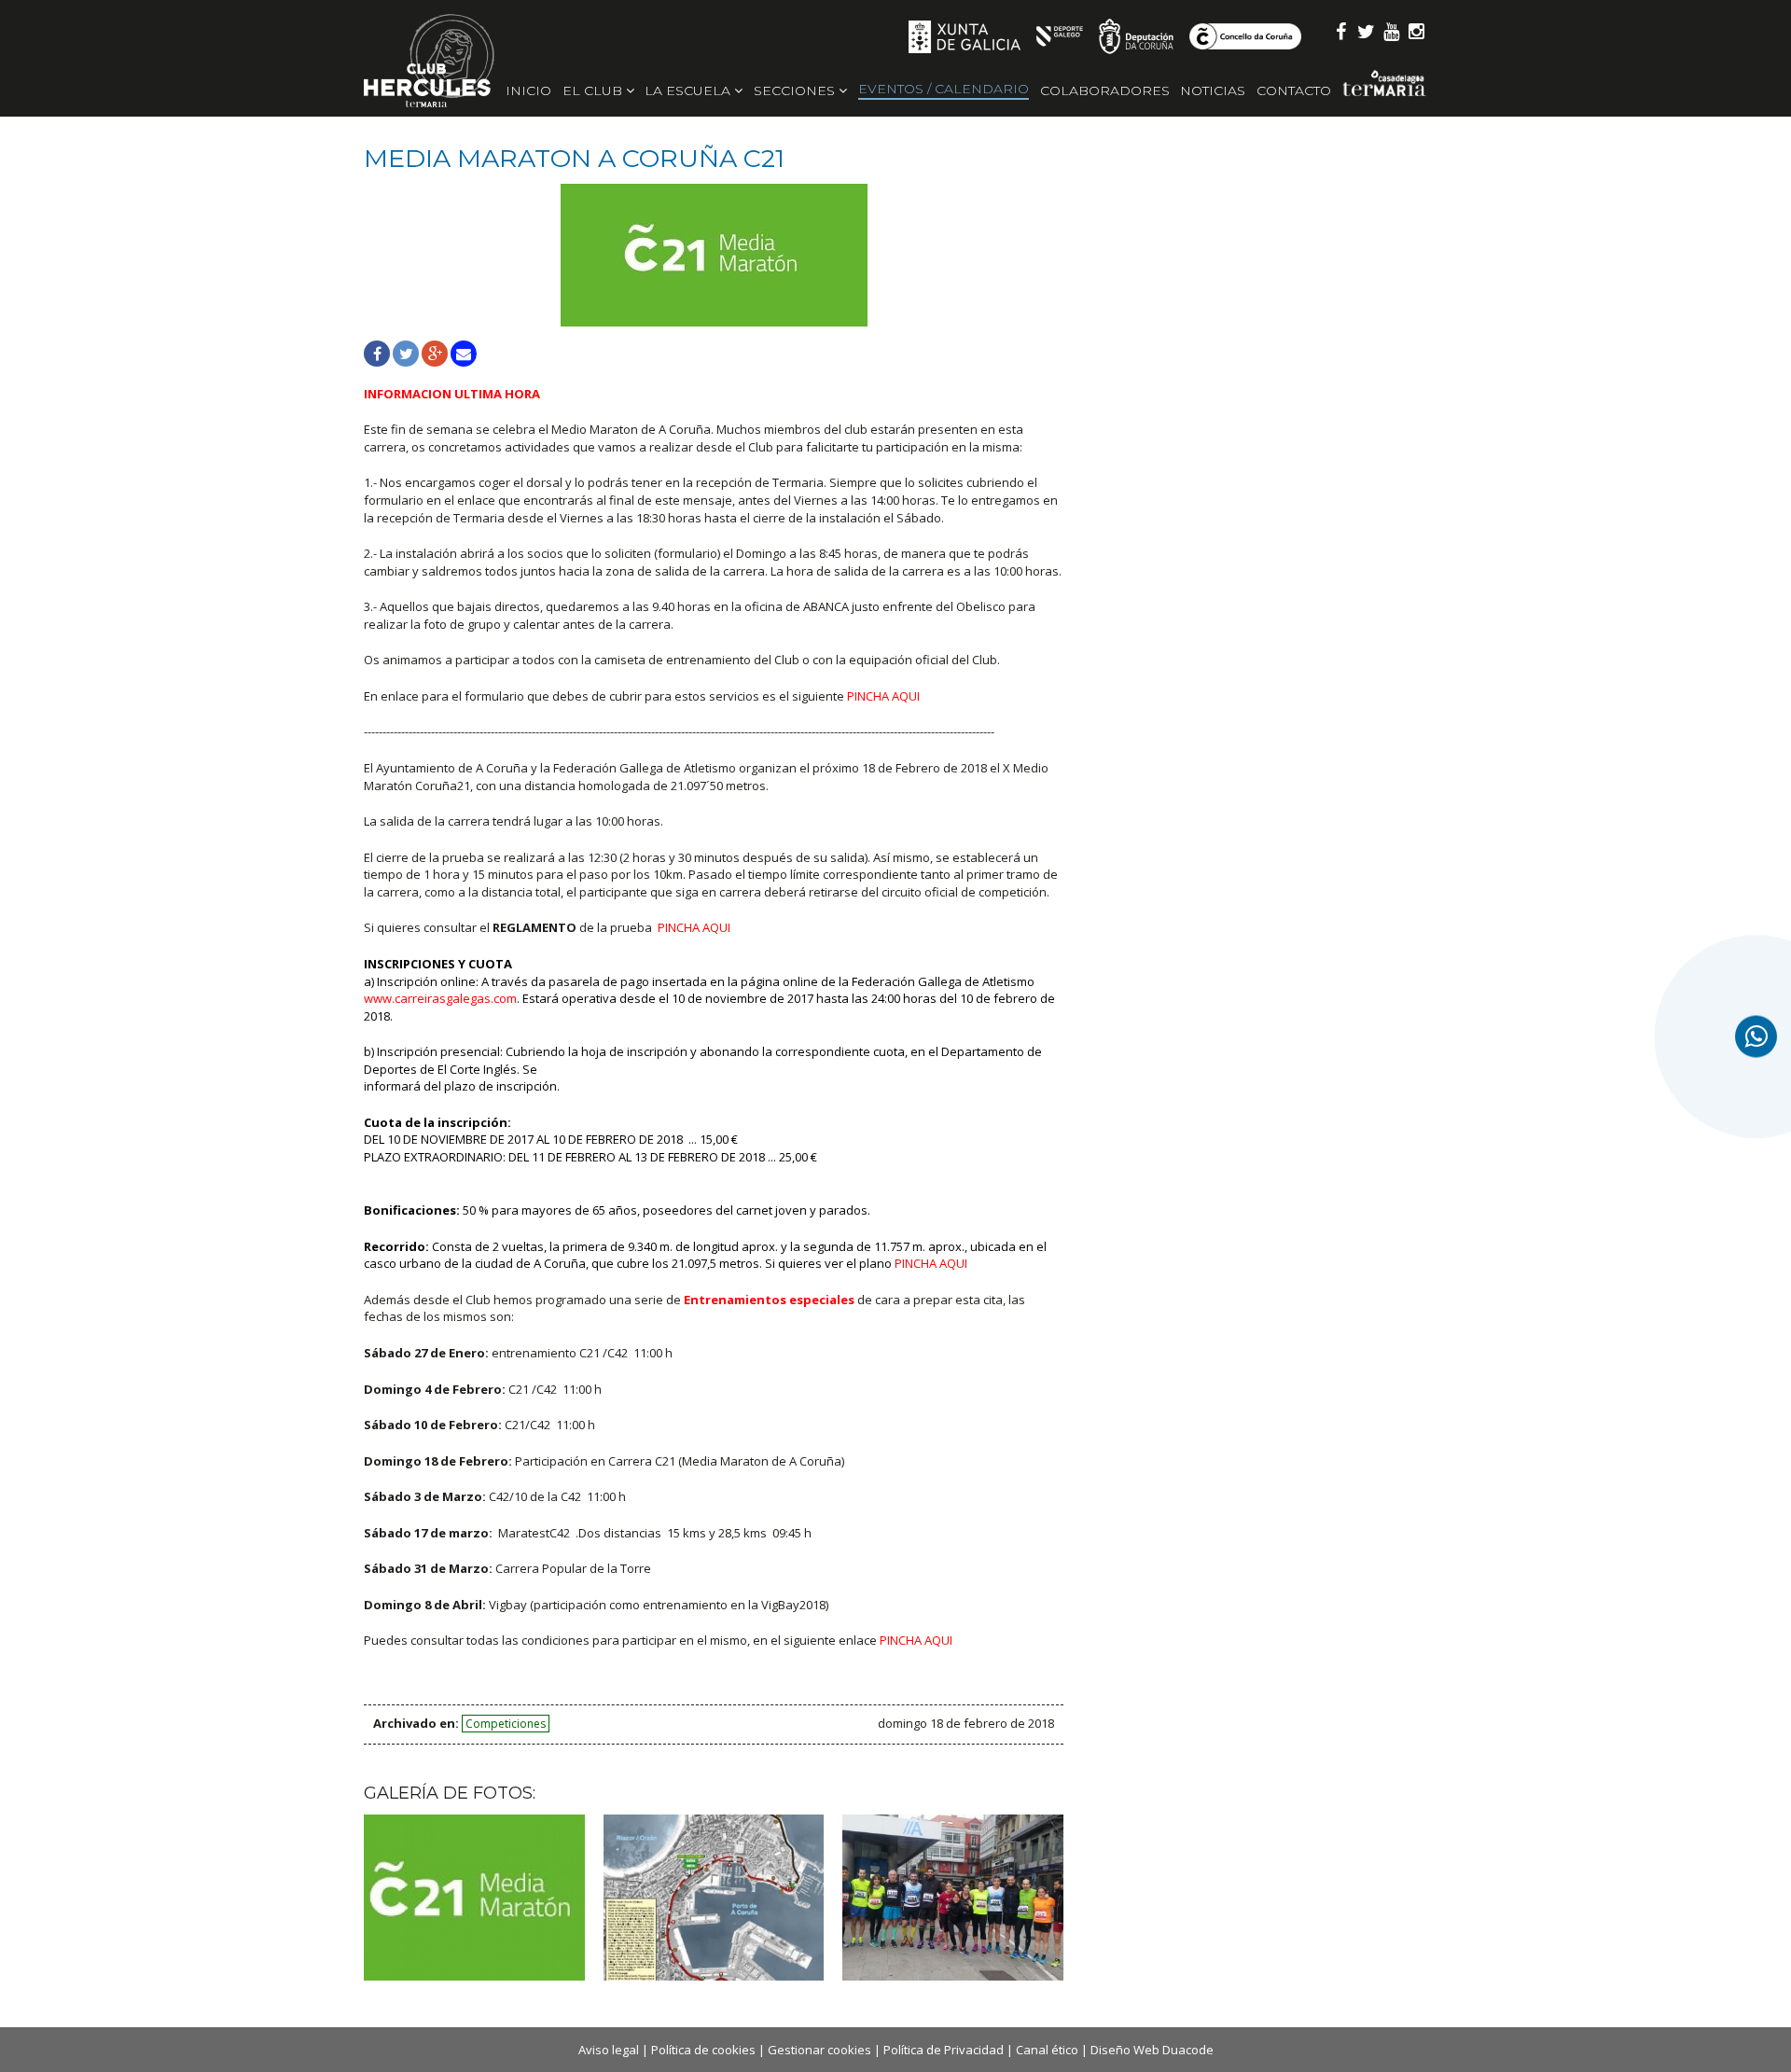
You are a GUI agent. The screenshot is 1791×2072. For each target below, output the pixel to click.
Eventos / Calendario (944, 89)
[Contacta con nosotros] (1756, 1036)
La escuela (689, 90)
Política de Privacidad (944, 2050)
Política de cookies (703, 2050)
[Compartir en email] (464, 354)
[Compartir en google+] (435, 354)
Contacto (1294, 90)
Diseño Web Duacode (1152, 2050)
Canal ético (1047, 2050)
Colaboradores (1105, 90)
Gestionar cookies (819, 2050)
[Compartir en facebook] (377, 354)
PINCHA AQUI (931, 1263)
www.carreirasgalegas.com (440, 998)
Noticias (1213, 90)
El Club (594, 90)
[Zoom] (714, 255)
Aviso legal (609, 2050)
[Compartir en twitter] (406, 354)
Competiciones (506, 1724)
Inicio (528, 90)
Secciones (796, 90)
